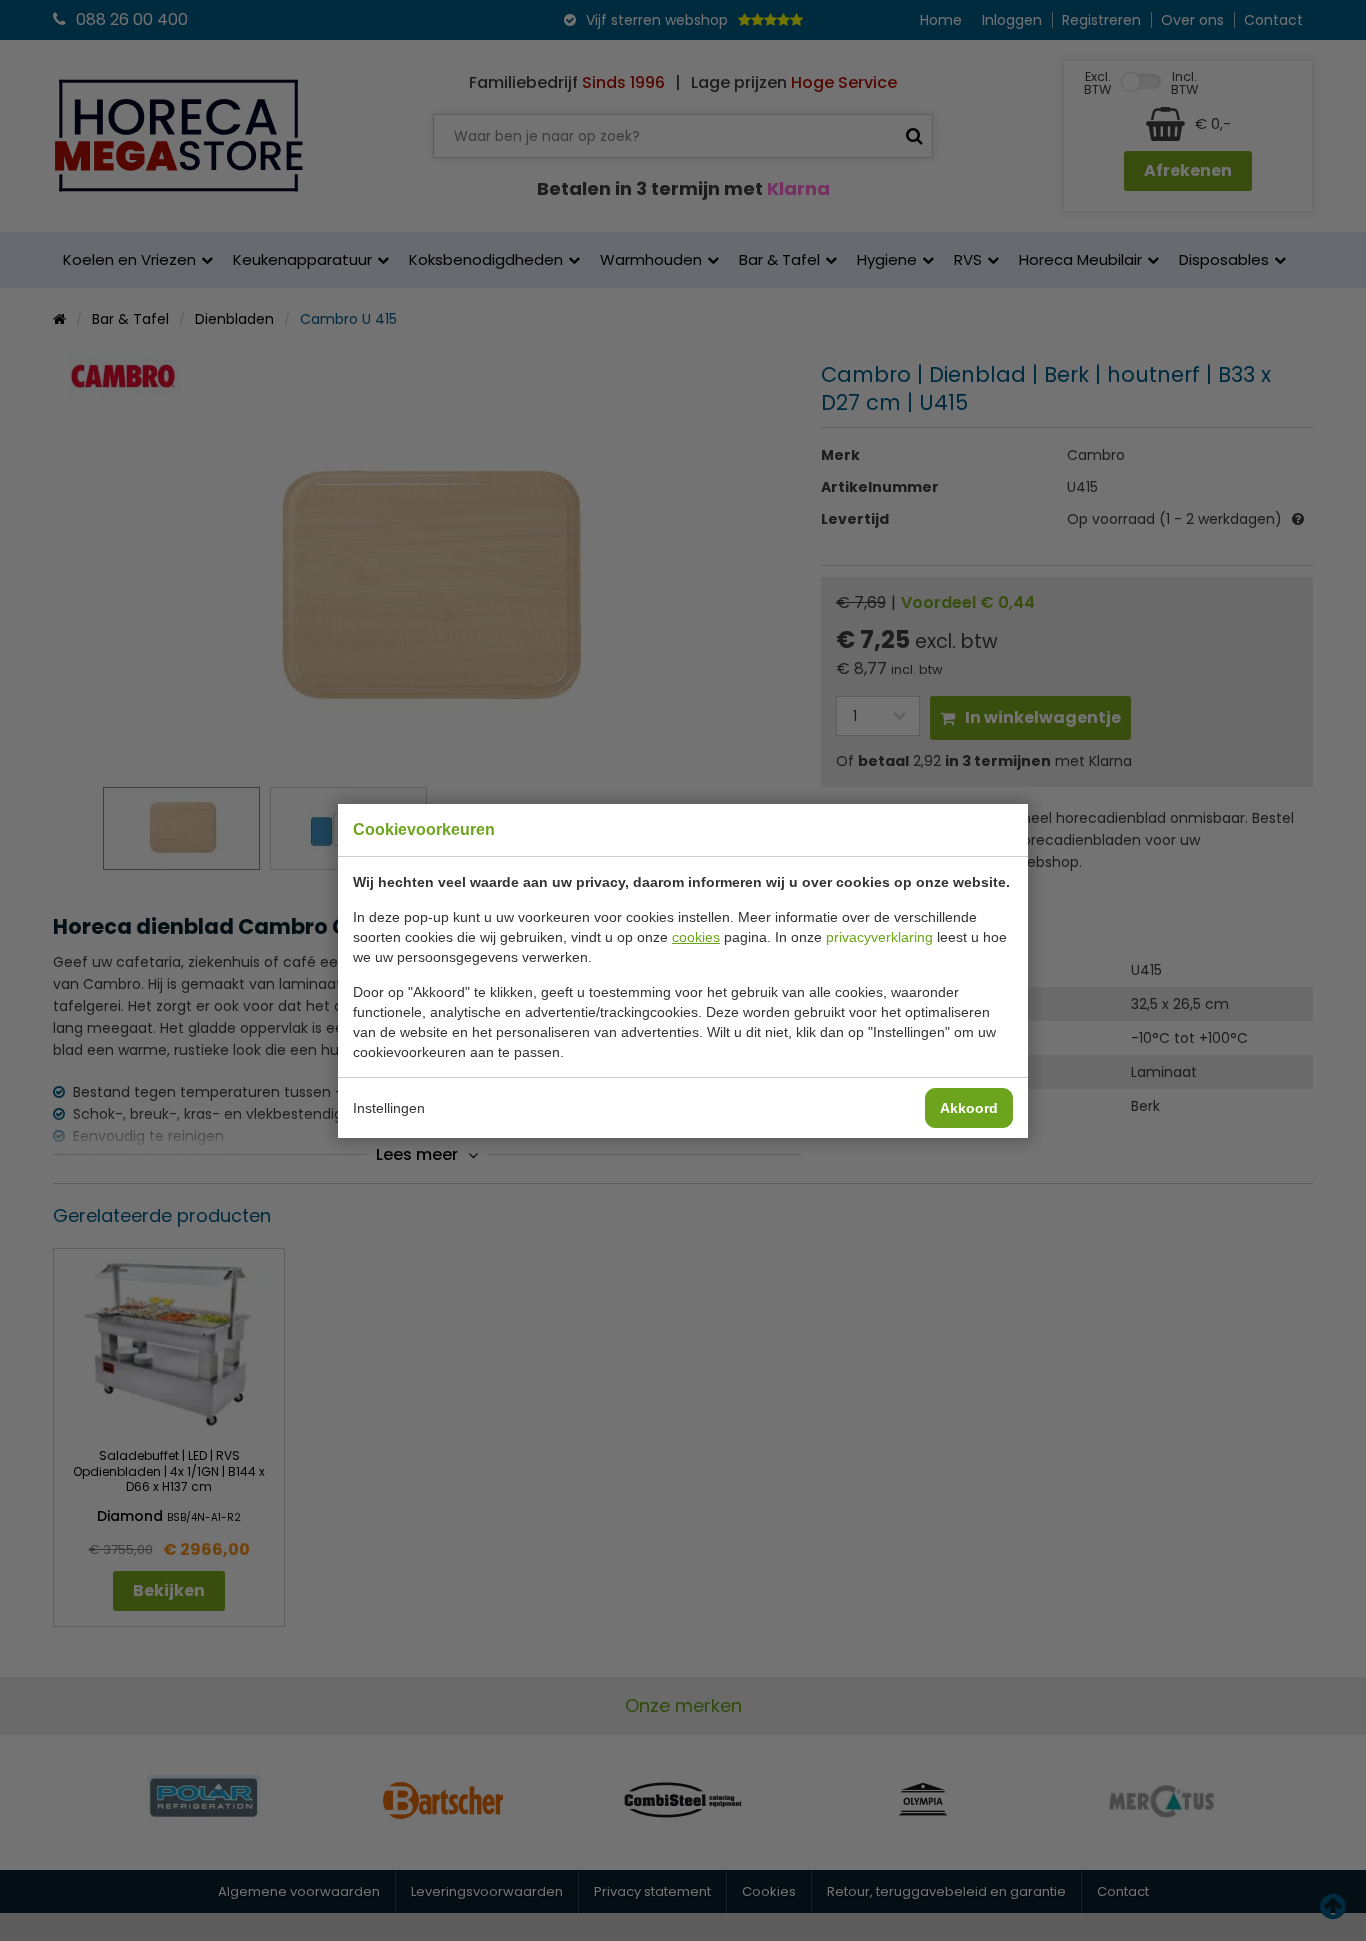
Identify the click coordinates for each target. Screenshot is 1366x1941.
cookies (696, 937)
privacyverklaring (879, 937)
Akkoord (969, 1108)
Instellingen (389, 1108)
